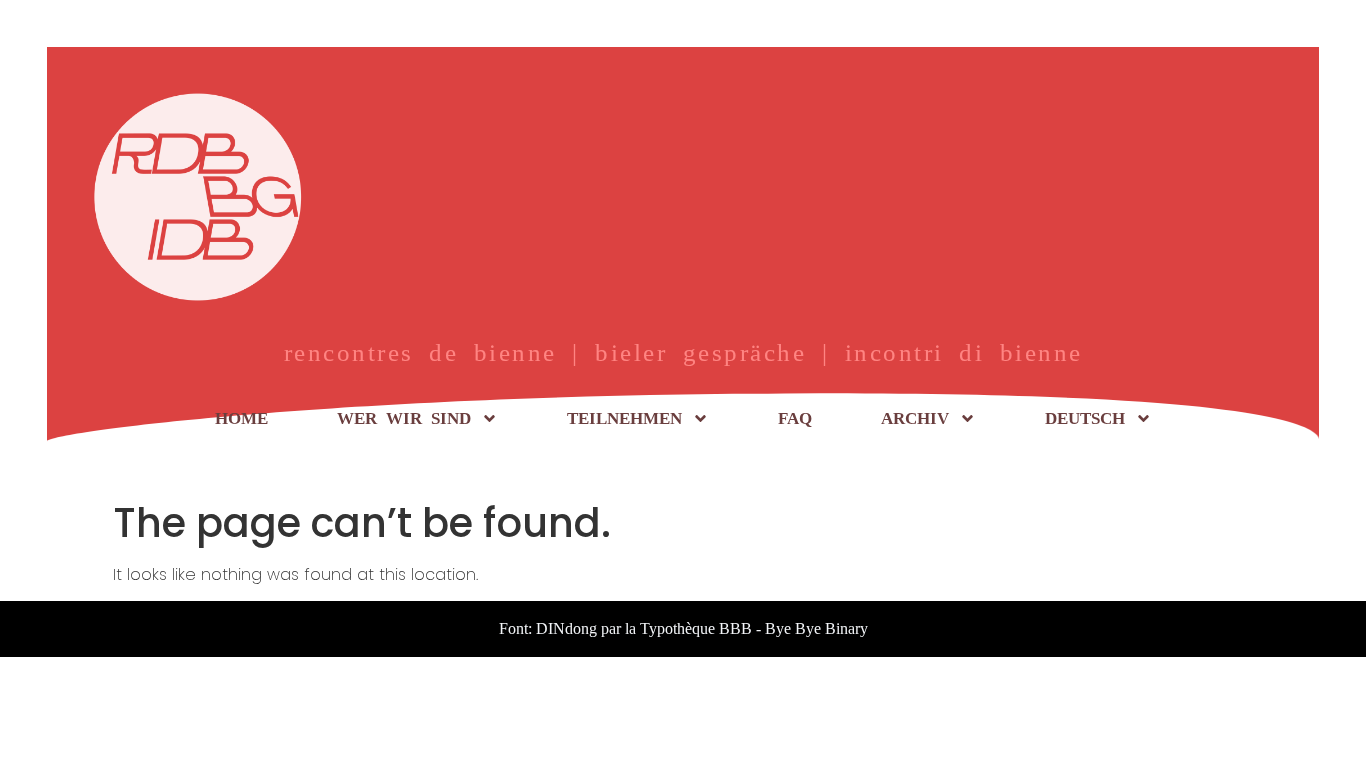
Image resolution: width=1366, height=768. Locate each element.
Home (241, 418)
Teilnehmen (624, 418)
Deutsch (1085, 418)
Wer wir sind (404, 418)
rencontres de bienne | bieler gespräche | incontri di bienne (683, 352)
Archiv (915, 418)
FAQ (795, 418)
